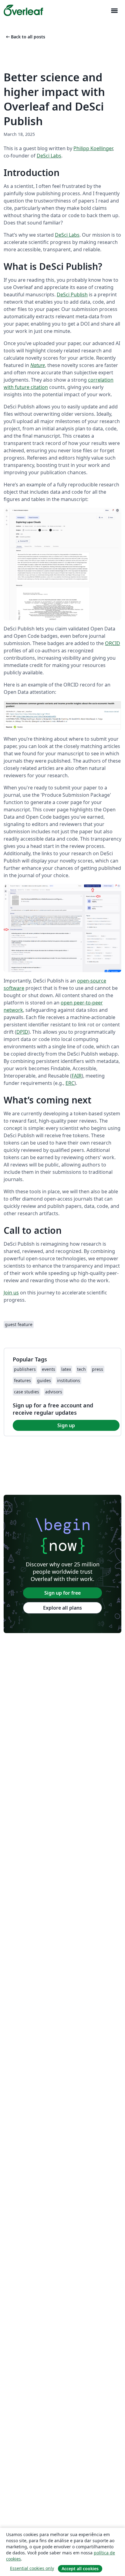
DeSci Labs (49, 156)
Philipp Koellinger (93, 148)
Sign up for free (62, 1593)
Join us (11, 1293)
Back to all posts (25, 37)
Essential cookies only (32, 2568)
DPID (22, 1032)
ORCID (113, 643)
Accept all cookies (80, 2569)
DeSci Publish (72, 295)
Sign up (66, 1425)
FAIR (77, 1076)
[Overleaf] (23, 10)
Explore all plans (62, 1608)
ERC (70, 1083)
